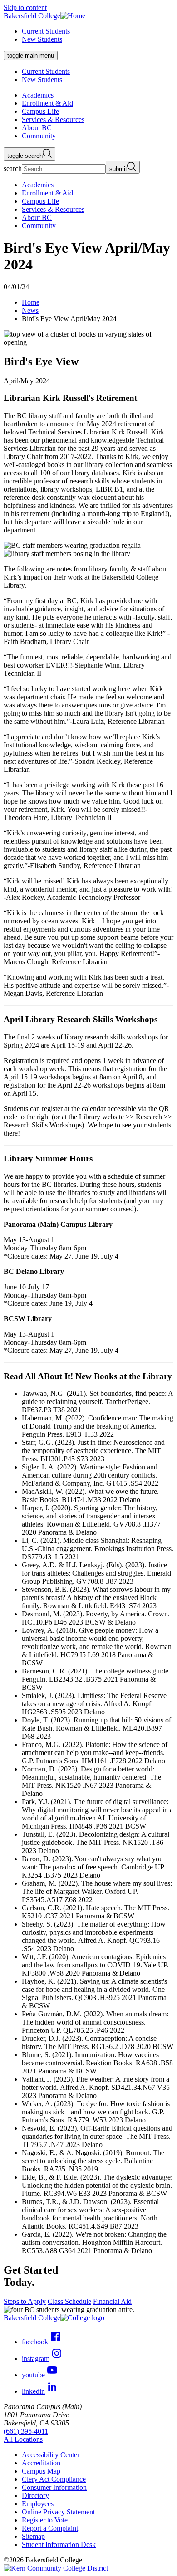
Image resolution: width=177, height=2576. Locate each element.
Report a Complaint (50, 2528)
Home (31, 302)
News (30, 310)
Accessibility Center (51, 2455)
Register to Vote (45, 2520)
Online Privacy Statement (58, 2512)
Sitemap (33, 2536)
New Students (42, 39)
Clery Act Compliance (54, 2479)
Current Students (46, 31)
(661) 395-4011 (26, 2431)
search (13, 168)
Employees (38, 2504)
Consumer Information (54, 2487)
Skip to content (25, 7)
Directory (35, 2495)
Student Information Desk (59, 2544)
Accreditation (41, 2463)
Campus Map (41, 2471)
